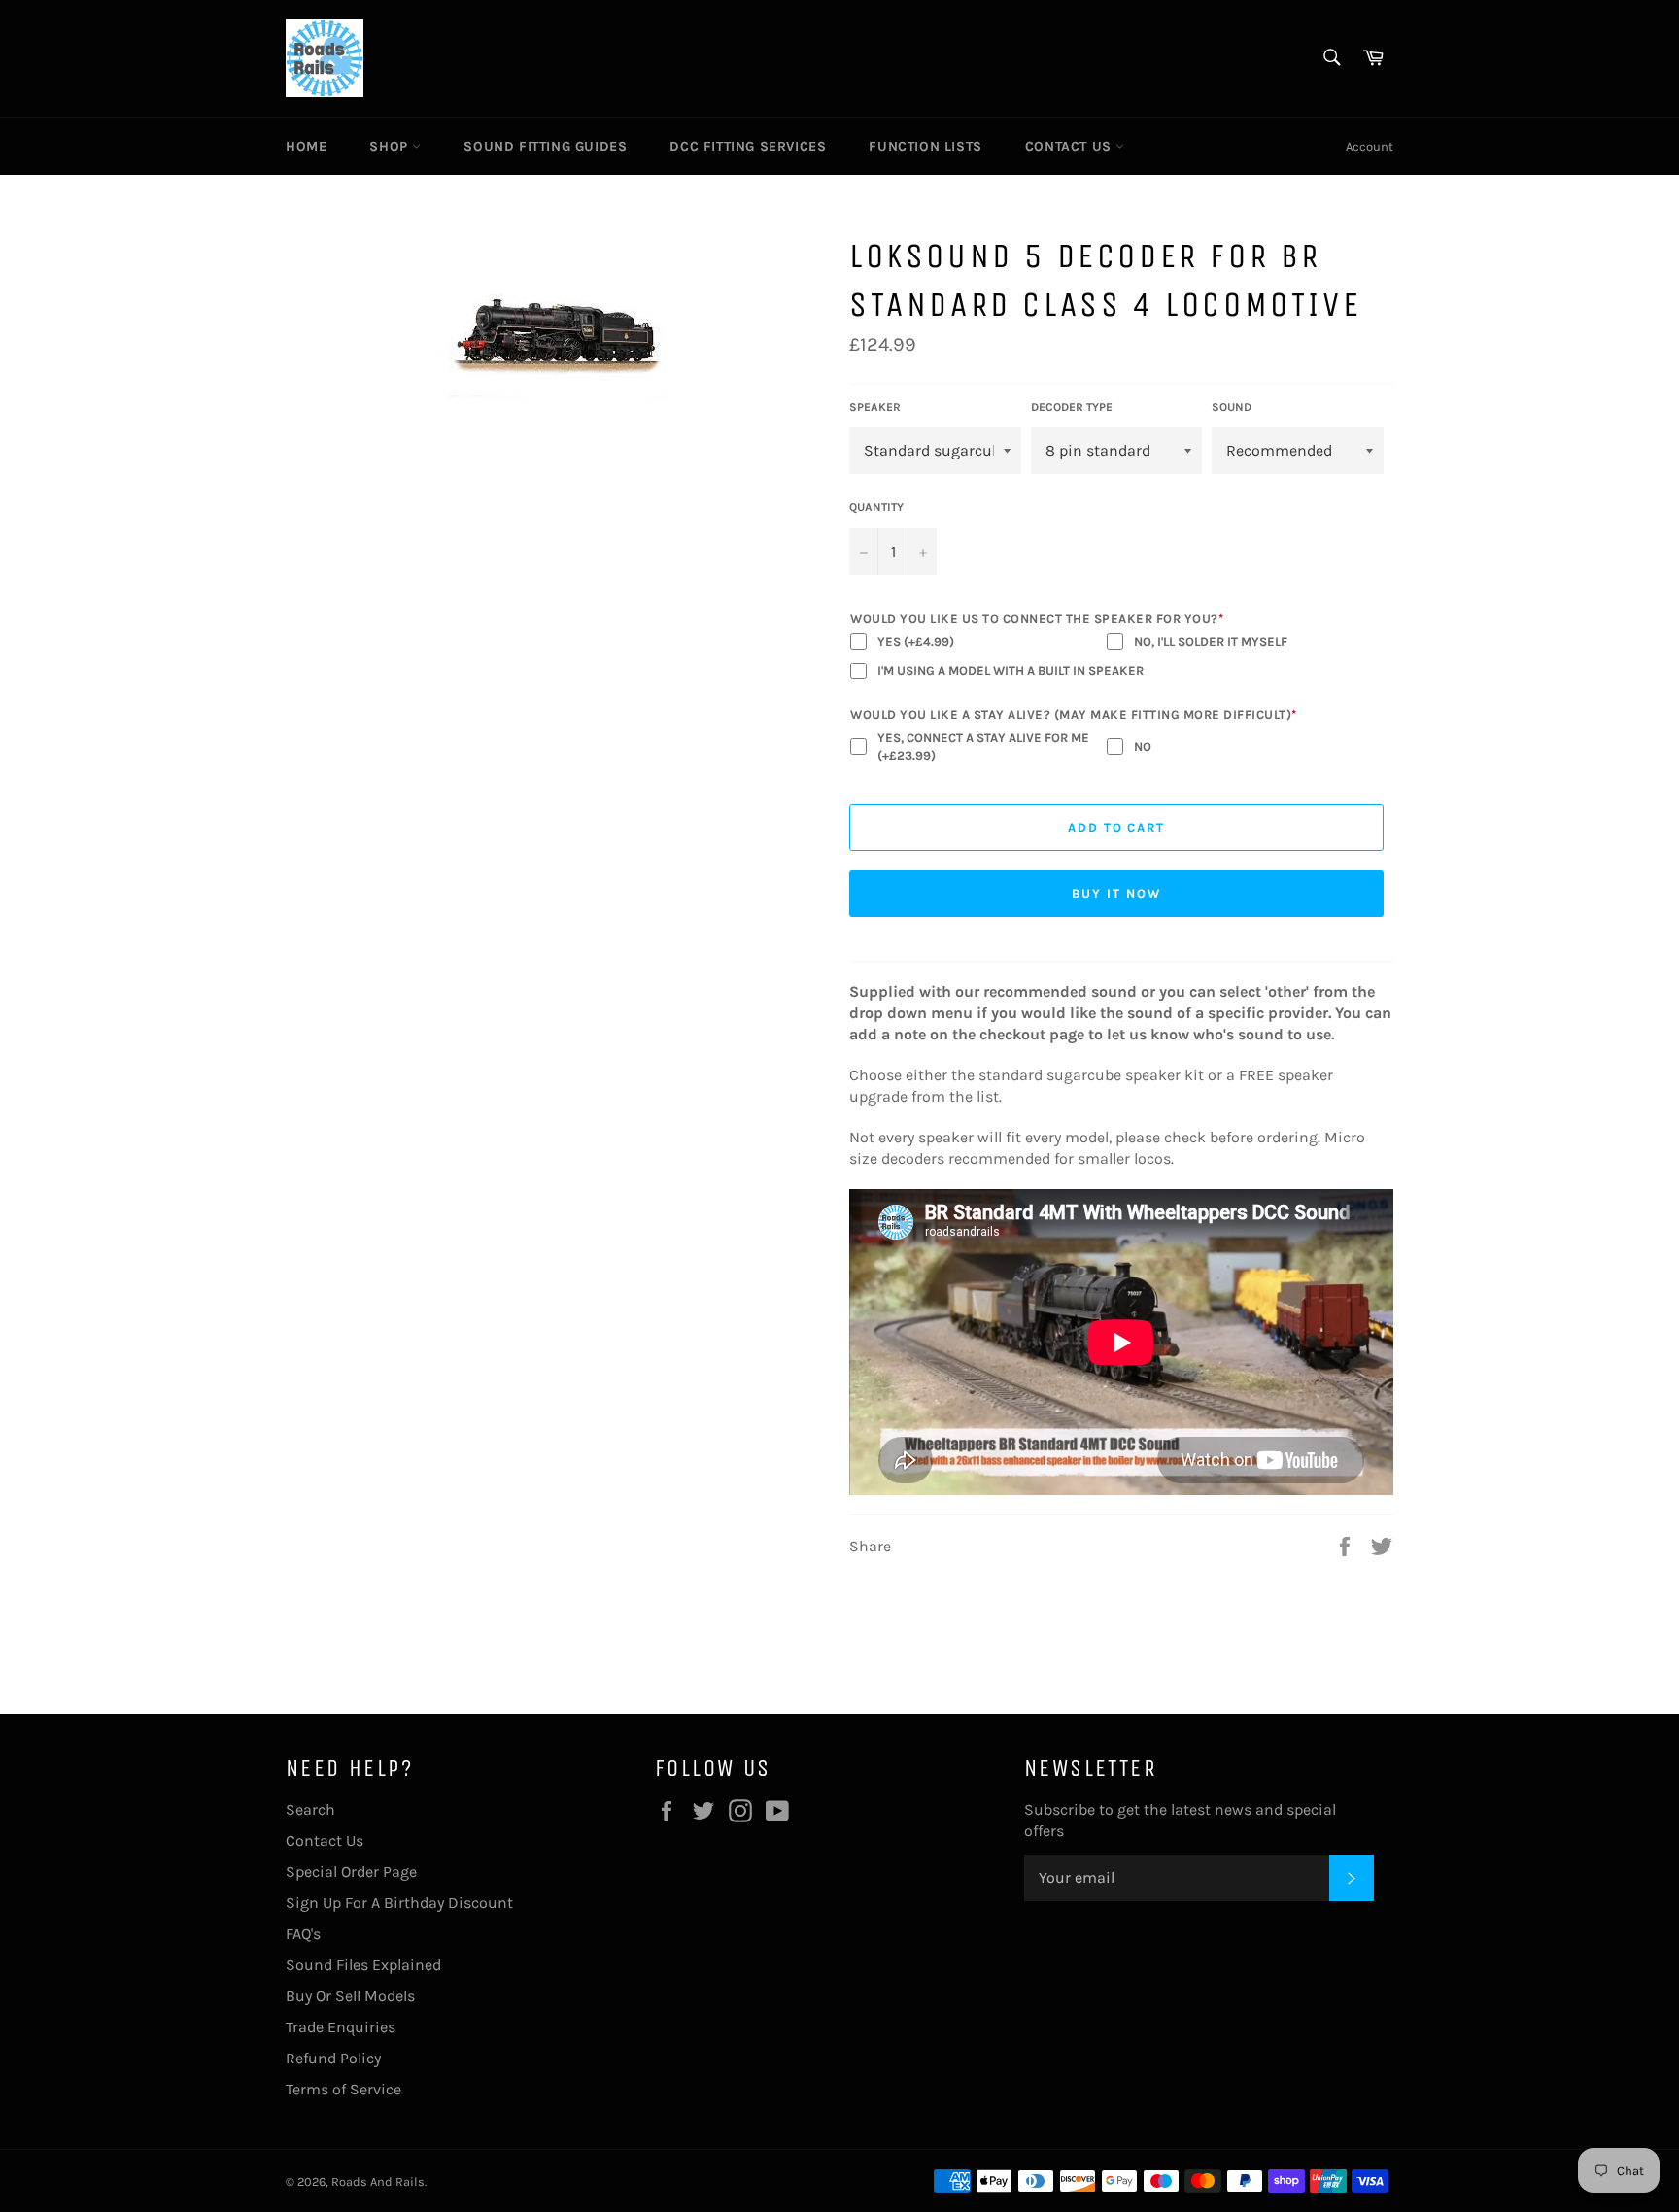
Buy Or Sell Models (350, 1996)
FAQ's (303, 1934)
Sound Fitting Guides (545, 146)
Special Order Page (351, 1872)
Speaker (875, 407)
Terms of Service (343, 2089)
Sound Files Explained (363, 1965)
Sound (1232, 407)
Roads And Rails (378, 2181)
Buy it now (1116, 893)
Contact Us (1071, 146)
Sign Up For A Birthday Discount (399, 1903)
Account (1370, 146)
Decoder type (1072, 407)
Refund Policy (333, 2058)
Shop (391, 146)
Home (306, 146)
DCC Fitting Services (748, 146)
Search (310, 1809)
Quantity (876, 507)
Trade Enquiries (341, 2027)
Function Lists (925, 146)
